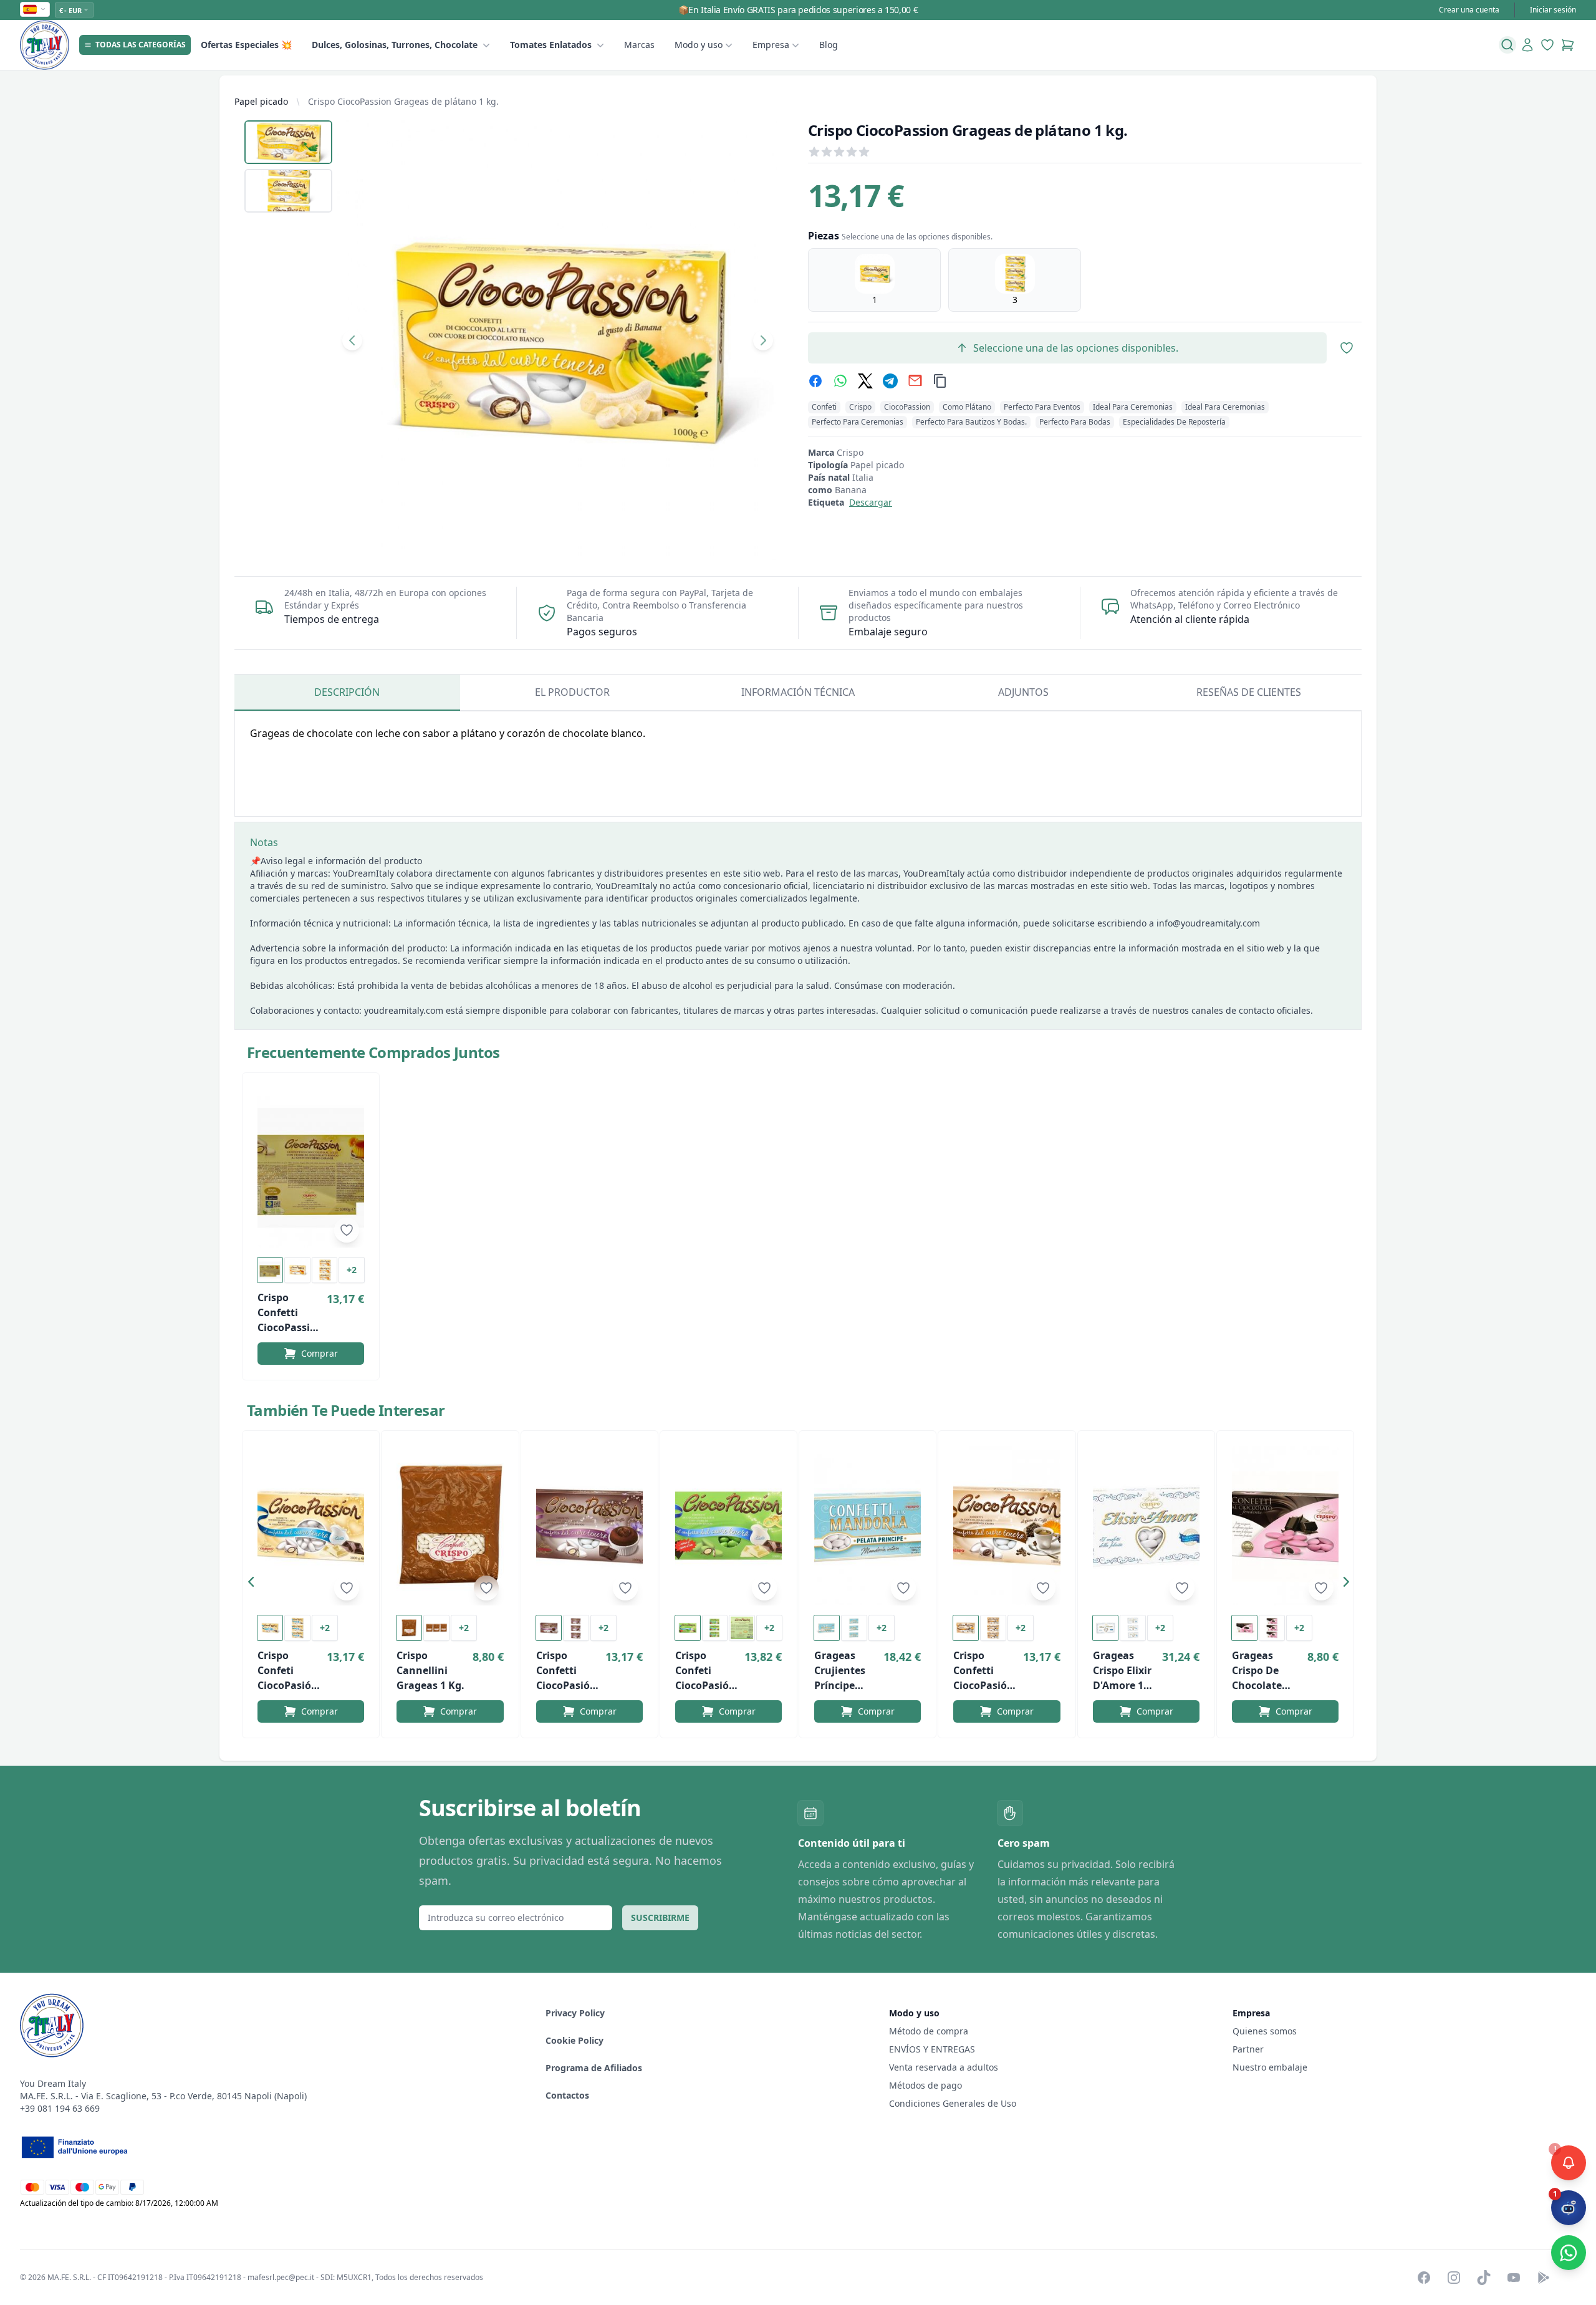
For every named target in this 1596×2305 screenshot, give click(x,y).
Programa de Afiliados (594, 2068)
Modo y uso (699, 45)
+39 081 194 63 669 (60, 2108)
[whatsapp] (840, 381)
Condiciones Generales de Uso (953, 2103)
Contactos (567, 2095)
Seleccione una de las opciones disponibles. (1076, 348)
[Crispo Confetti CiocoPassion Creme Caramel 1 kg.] (311, 1168)
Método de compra (929, 2031)
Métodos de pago (925, 2085)
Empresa (771, 45)
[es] (35, 9)
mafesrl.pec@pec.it (281, 2277)
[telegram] (890, 381)
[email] (915, 381)
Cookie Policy (574, 2040)
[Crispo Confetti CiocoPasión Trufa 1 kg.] (589, 1526)
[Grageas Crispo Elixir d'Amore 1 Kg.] (1146, 1526)
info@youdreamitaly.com (1208, 923)
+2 (352, 1270)
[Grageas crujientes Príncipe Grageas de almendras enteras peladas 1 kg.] (868, 1526)
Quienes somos (1265, 2031)
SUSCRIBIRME (660, 1918)
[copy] (940, 381)
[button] (254, 1584)
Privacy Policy (575, 2013)
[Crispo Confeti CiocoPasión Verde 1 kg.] (728, 1526)
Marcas (639, 45)
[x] (865, 381)
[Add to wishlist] (347, 1230)
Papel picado (261, 101)
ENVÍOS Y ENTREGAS (933, 2049)
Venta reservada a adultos (944, 2067)
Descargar (871, 502)
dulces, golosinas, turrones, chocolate (395, 45)
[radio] (874, 280)
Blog (829, 45)
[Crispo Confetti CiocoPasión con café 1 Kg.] (1007, 1526)
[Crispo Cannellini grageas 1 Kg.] (450, 1526)
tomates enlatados (551, 45)
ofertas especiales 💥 (246, 45)
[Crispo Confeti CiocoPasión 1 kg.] (311, 1526)
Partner (1248, 2049)
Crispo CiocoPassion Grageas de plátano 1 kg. (403, 101)
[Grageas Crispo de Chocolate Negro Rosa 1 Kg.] (1285, 1526)
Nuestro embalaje (1270, 2067)
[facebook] (815, 381)
